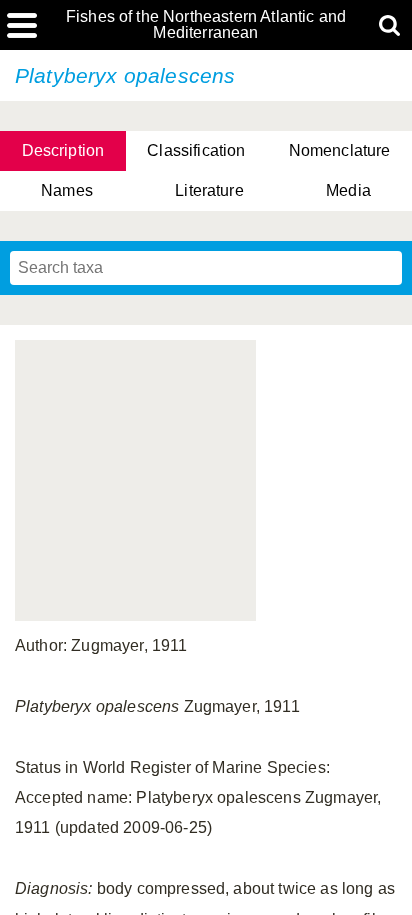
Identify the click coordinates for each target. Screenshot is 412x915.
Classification (196, 150)
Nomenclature (340, 150)
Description (63, 150)
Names (67, 190)
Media (348, 190)
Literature (209, 190)
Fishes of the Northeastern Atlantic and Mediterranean (206, 25)
